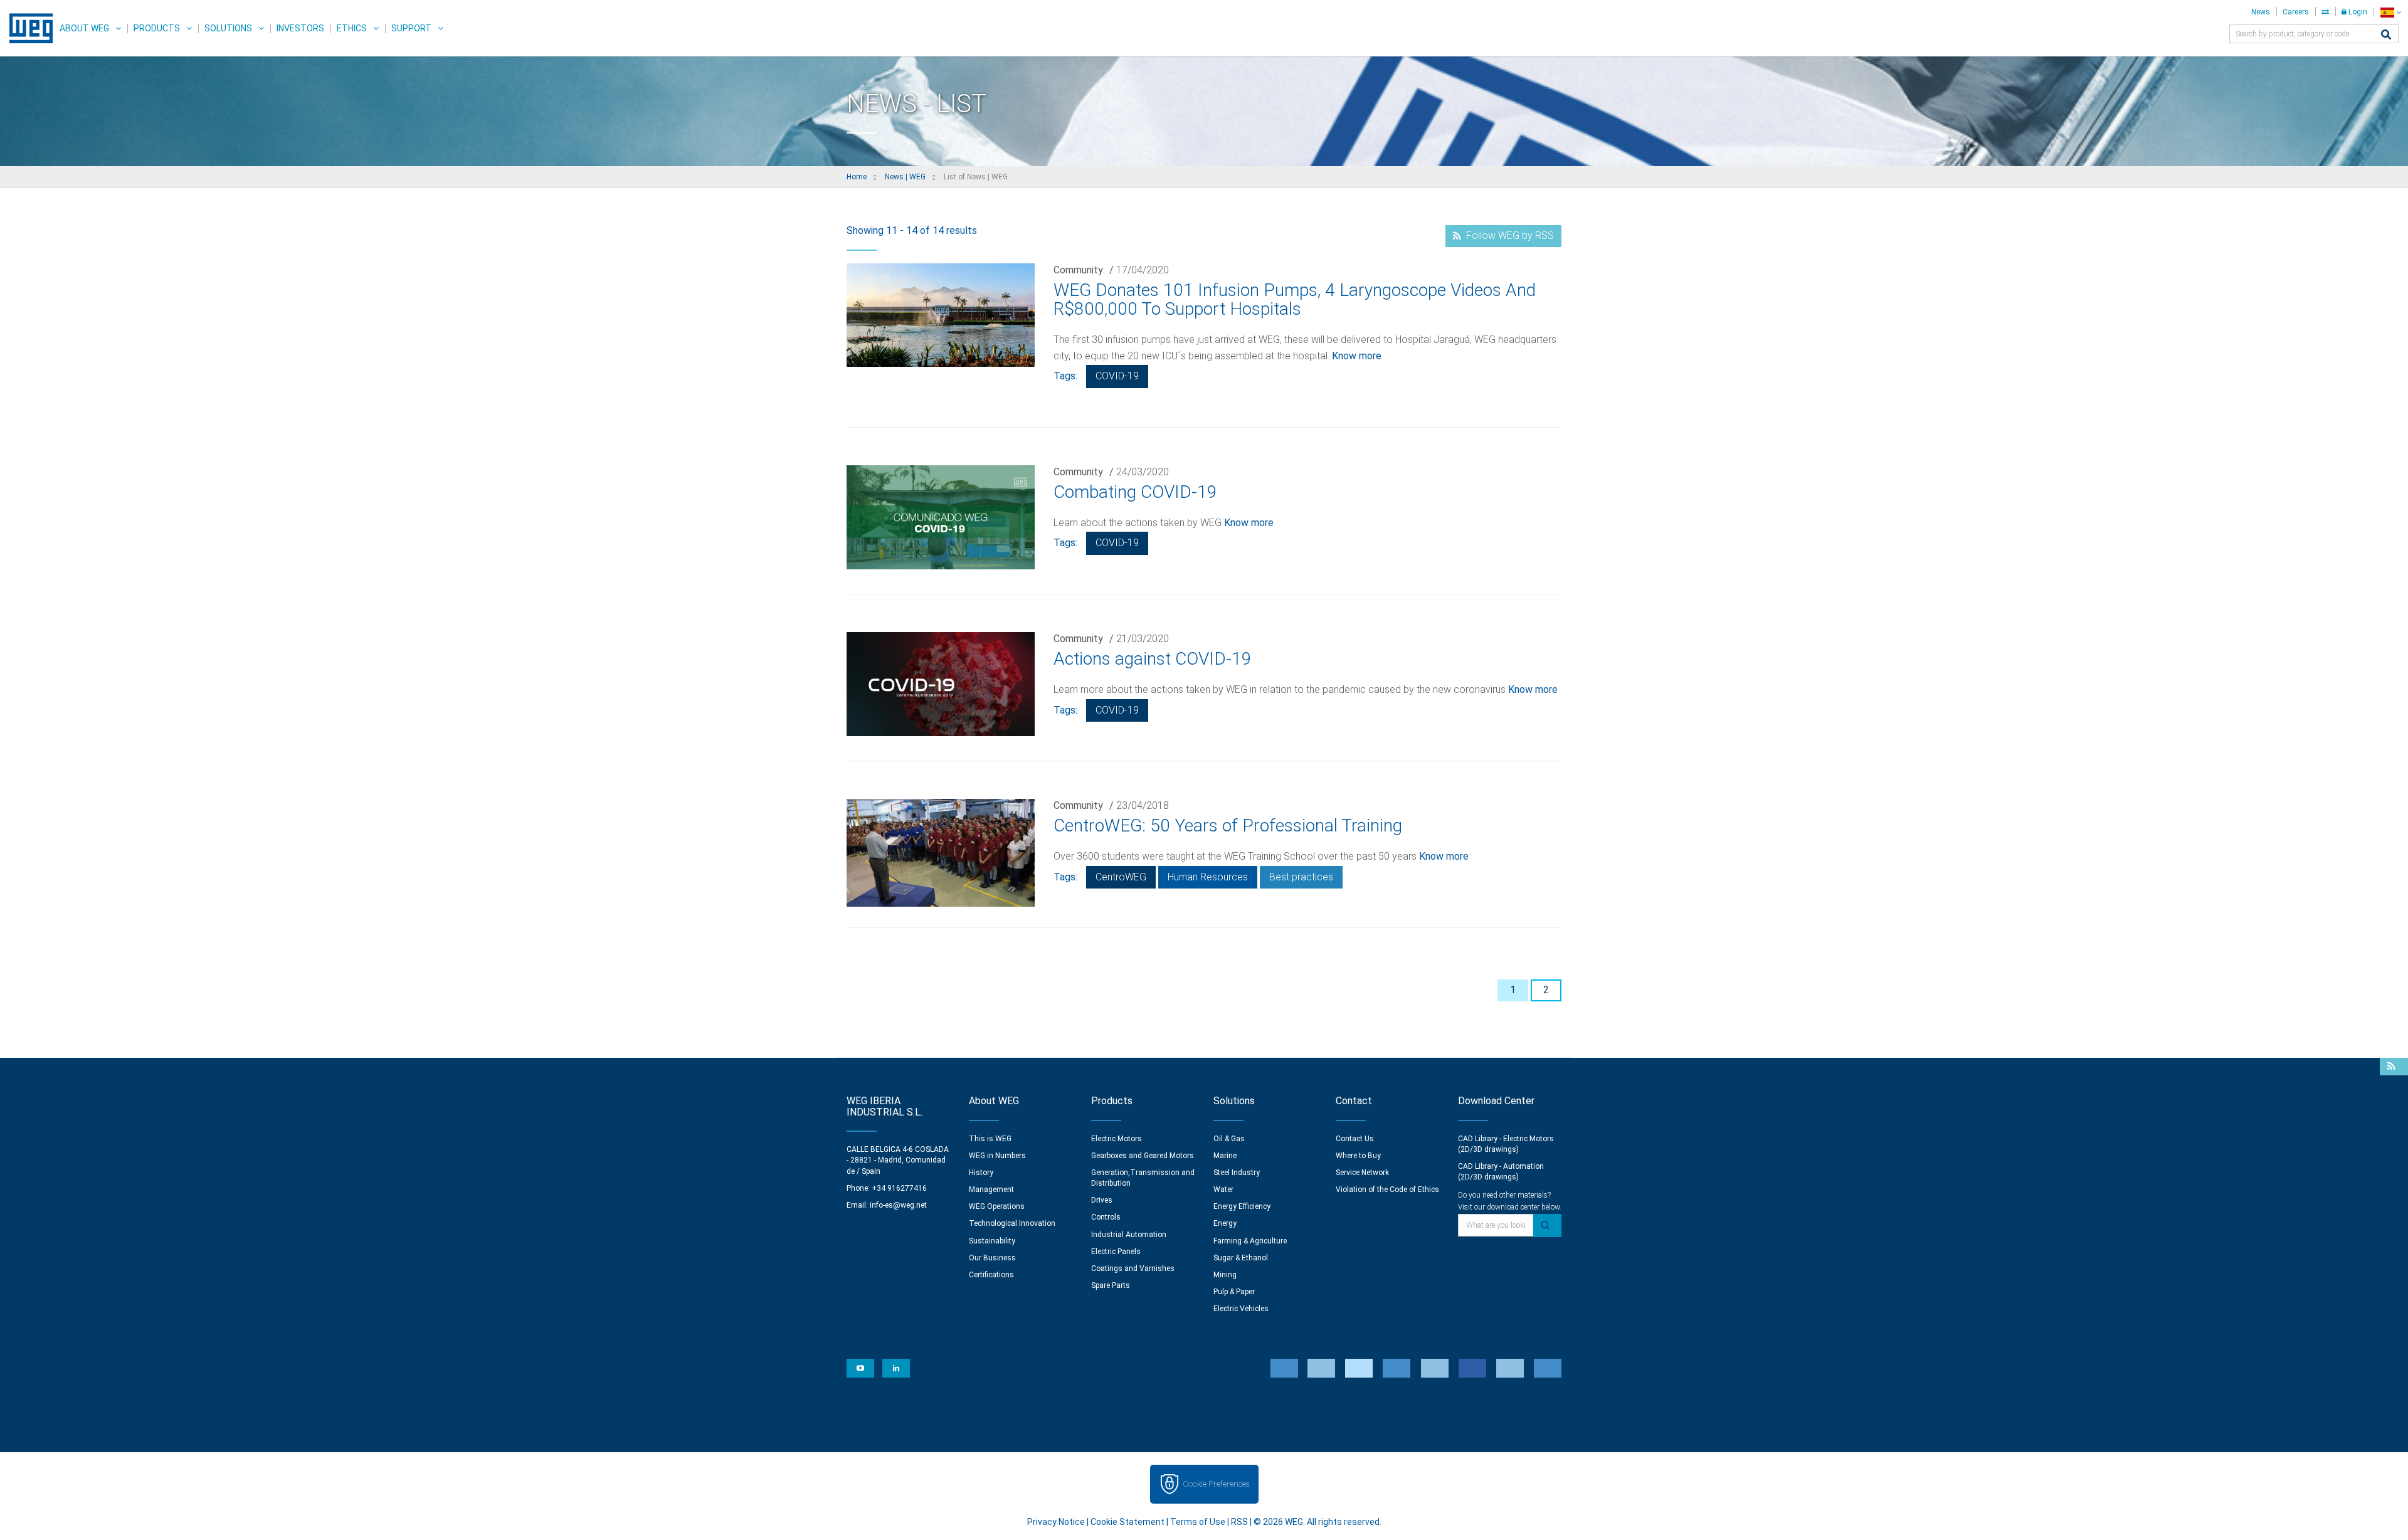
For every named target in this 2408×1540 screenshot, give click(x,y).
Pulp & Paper (1234, 1292)
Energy (1225, 1223)
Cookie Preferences (1216, 1484)
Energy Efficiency (1242, 1206)
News (2261, 12)
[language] (2391, 12)
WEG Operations (997, 1206)
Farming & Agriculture (1250, 1241)
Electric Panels (1116, 1252)
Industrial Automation (1129, 1235)
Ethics (352, 28)
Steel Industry (1237, 1173)
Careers (2296, 12)
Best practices (1301, 877)
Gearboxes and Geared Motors (1143, 1156)
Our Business (992, 1258)
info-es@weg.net (898, 1205)
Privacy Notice (1056, 1522)
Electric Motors (1117, 1139)
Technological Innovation (1012, 1223)
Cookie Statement (1127, 1522)
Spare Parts (1111, 1285)
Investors (300, 28)
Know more (1357, 356)
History (981, 1173)
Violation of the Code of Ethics (1387, 1189)
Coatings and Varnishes (1133, 1268)
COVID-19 (1117, 376)
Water (1223, 1189)
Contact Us (1355, 1139)
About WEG (84, 28)
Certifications (991, 1275)
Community (1078, 270)
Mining (1225, 1275)
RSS (1239, 1522)
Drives (1102, 1200)
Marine (1225, 1156)
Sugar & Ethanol (1241, 1258)
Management (991, 1189)
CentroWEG (1121, 877)
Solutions (228, 28)
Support (411, 28)
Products (157, 28)
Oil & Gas (1229, 1139)
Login (2357, 12)
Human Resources (1208, 877)
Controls (1106, 1217)
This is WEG (990, 1139)
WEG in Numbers (997, 1156)
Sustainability (992, 1241)
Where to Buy (1358, 1156)
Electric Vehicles (1241, 1309)
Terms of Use (1198, 1522)
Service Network (1362, 1173)
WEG (27, 28)
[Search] (2386, 35)
